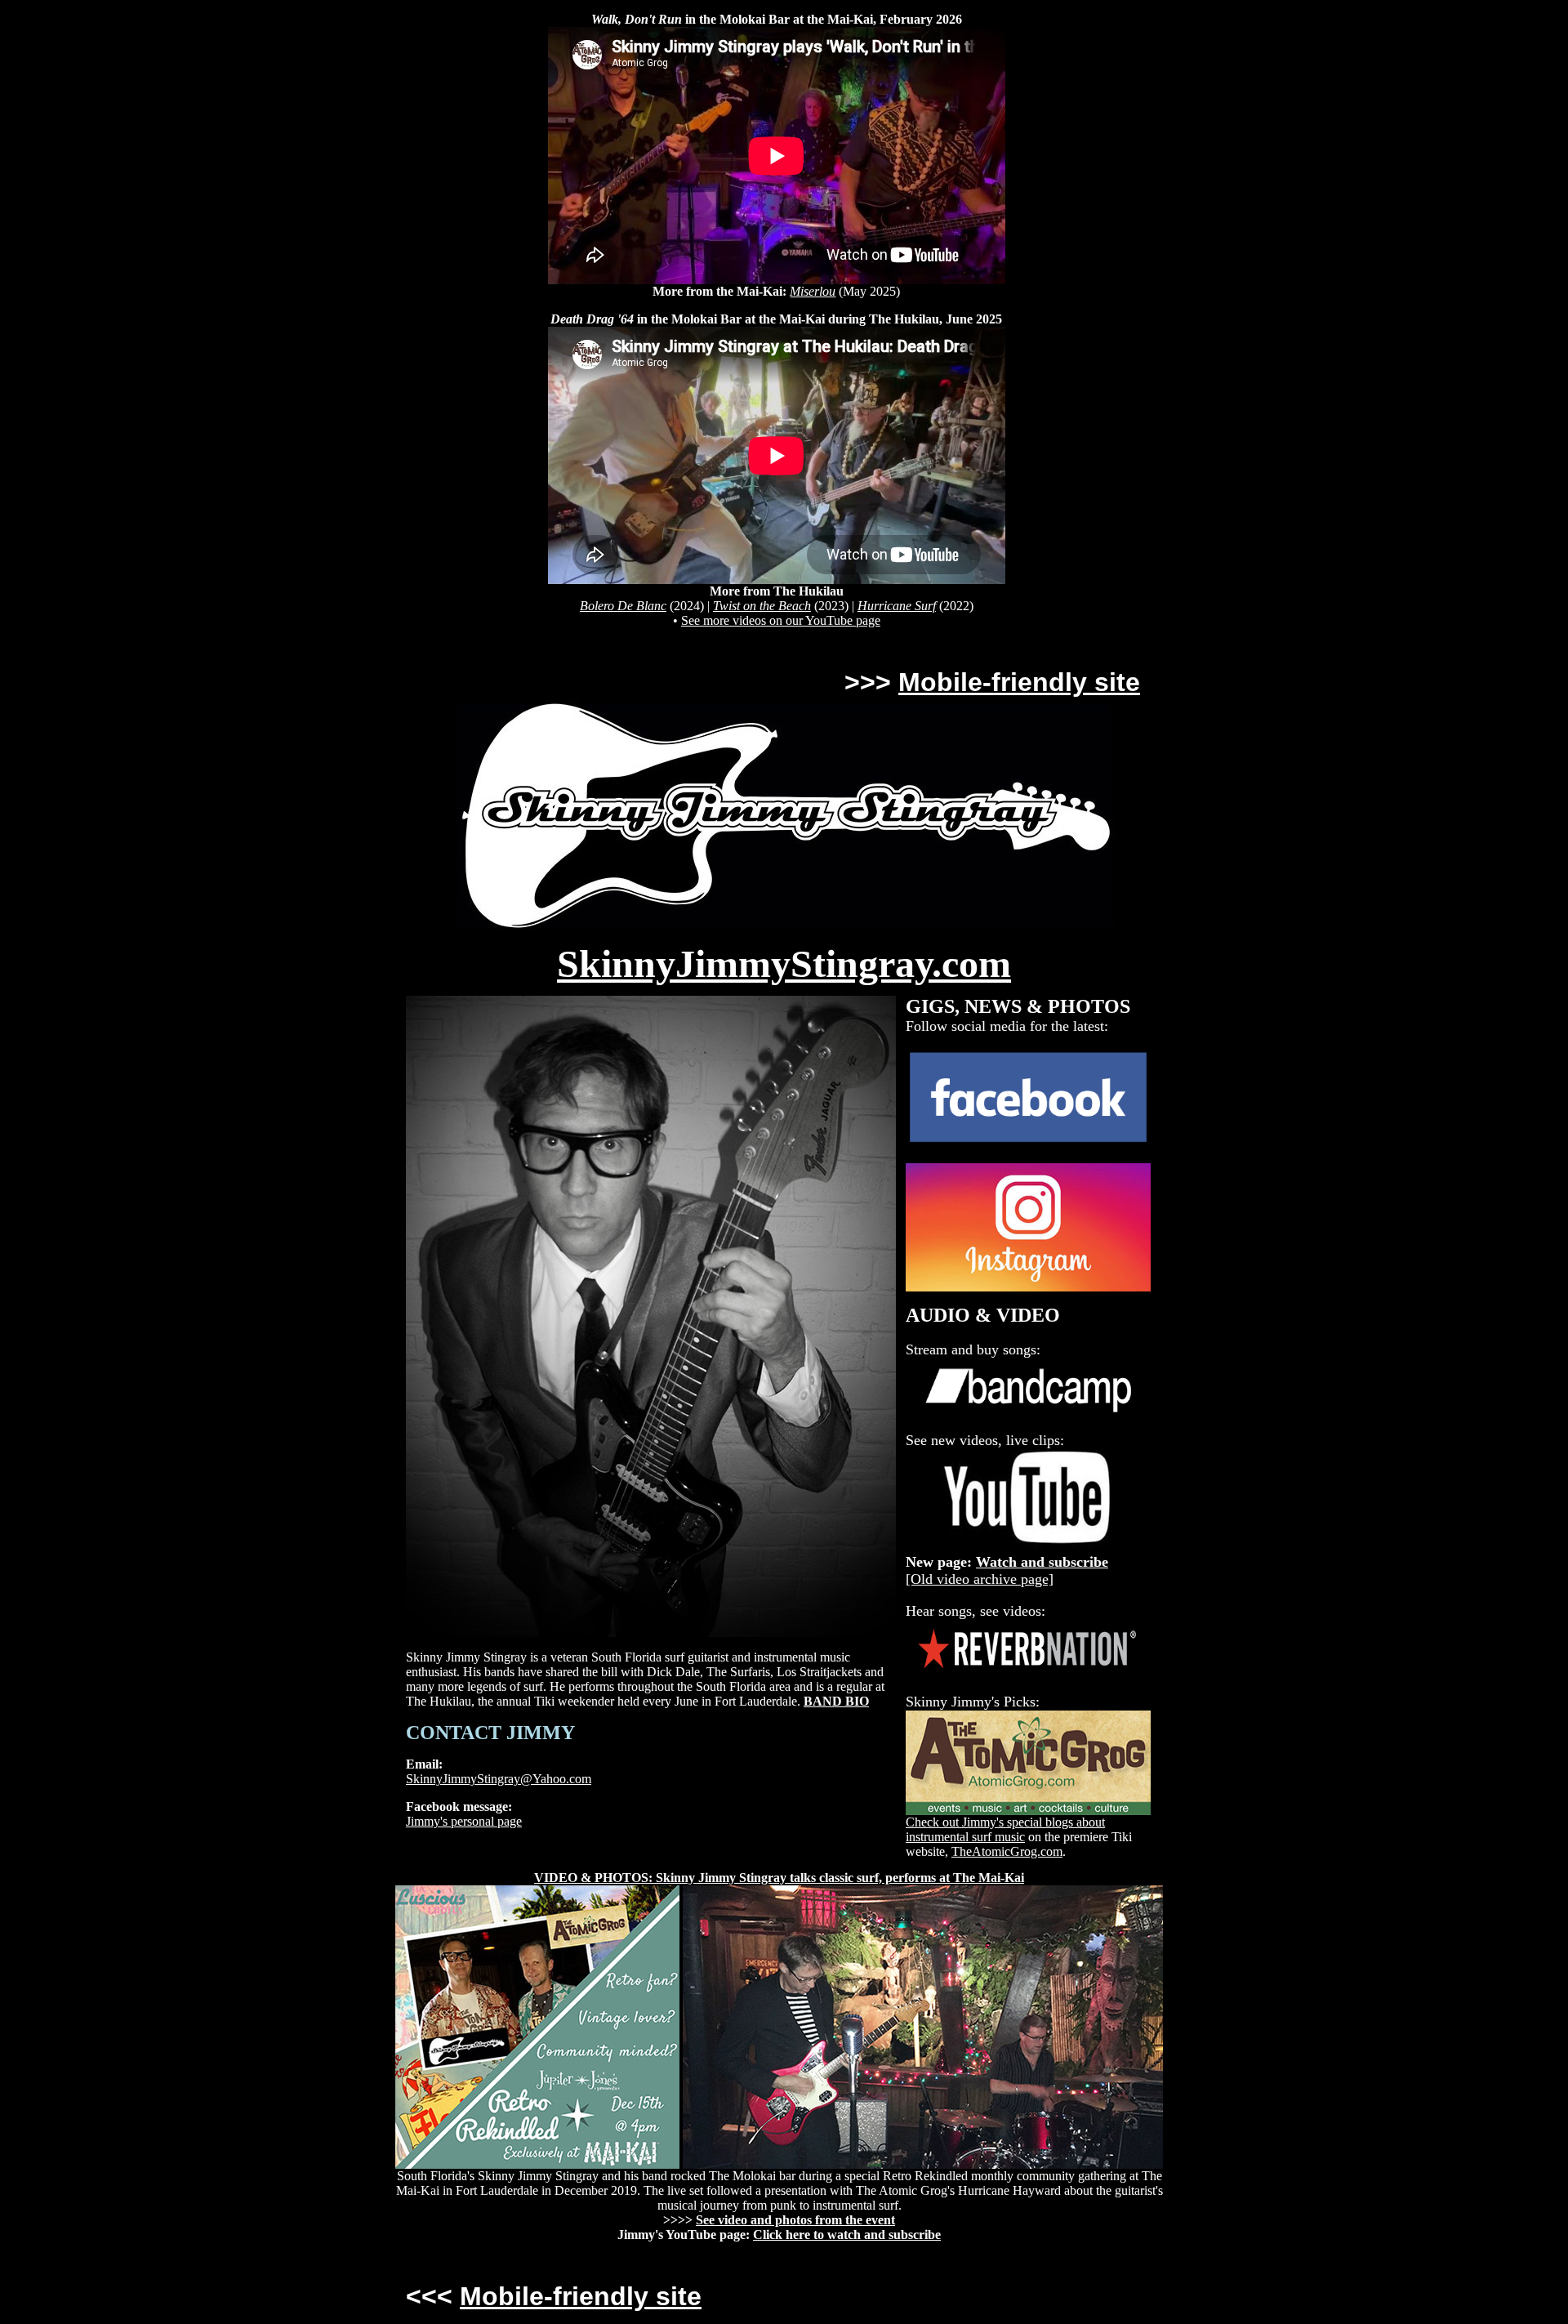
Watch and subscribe (1042, 1562)
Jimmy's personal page (464, 1821)
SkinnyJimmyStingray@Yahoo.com (499, 1779)
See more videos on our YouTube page (781, 620)
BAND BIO (836, 1701)
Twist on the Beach (762, 606)
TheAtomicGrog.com (1007, 1851)
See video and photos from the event (795, 2220)
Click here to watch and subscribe (847, 2235)
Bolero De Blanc (623, 606)
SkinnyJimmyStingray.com (784, 964)
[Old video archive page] (980, 1579)
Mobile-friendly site (1019, 682)
